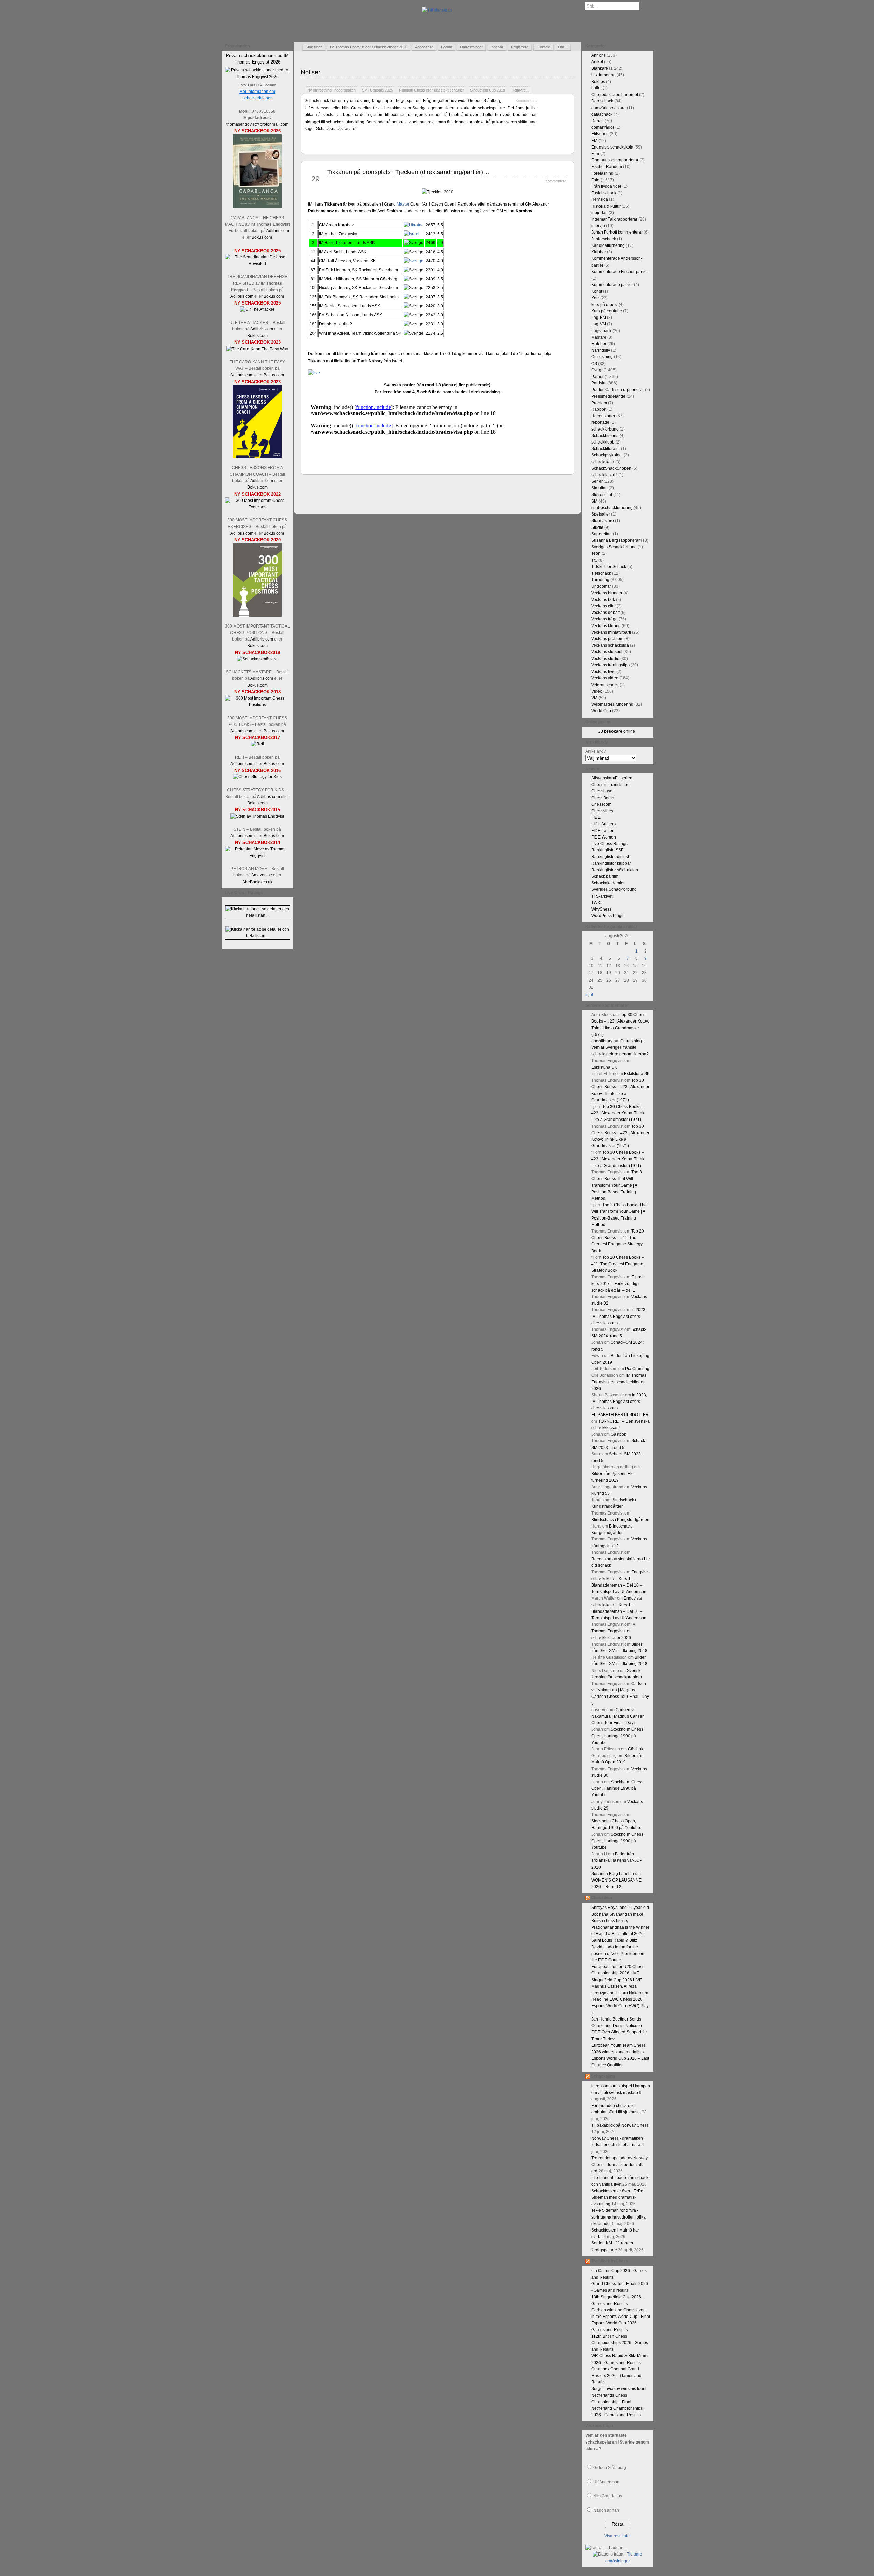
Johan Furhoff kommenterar (617, 232)
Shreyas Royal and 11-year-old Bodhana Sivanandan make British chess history (620, 1914)
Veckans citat (603, 606)
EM (594, 141)
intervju (598, 226)
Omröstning (602, 357)
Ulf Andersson (606, 2482)
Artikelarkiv (595, 751)
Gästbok (618, 1434)
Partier (597, 377)
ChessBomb (603, 798)
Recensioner (603, 416)
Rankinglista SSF (607, 850)
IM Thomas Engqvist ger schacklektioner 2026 (369, 47)
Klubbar (599, 252)
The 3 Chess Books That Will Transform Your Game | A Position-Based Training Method (617, 1185)
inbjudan (600, 213)
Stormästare (603, 521)
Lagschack (601, 331)
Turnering (600, 580)
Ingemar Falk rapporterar (614, 219)
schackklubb (603, 442)
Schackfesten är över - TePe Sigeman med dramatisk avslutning (617, 2197)
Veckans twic (603, 672)
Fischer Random (607, 167)
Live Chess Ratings (609, 844)
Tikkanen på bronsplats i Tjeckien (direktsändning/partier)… (408, 172)
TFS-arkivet (602, 896)
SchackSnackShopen (611, 468)
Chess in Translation (610, 785)
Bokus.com (262, 237)
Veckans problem (607, 639)
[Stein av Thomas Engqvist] (257, 816)
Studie (597, 527)
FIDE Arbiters (603, 824)
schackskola (603, 462)
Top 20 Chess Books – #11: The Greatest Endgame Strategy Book (618, 1264)
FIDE (596, 817)
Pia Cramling (637, 1369)
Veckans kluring (606, 626)
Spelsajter (601, 514)
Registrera (520, 47)
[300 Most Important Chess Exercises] (257, 507)
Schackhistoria (605, 436)
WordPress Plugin (608, 916)
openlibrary (602, 1041)
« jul (589, 995)
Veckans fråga (604, 619)
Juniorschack (604, 239)
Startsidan (314, 47)
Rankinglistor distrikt (610, 857)
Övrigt (597, 370)
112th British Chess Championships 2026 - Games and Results (620, 2343)
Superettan (602, 534)
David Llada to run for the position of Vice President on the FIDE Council (618, 1954)
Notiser (311, 72)
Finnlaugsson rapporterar (615, 160)
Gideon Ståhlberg (610, 2468)
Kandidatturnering (608, 245)
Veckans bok (603, 600)
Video (597, 691)
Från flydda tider (606, 186)
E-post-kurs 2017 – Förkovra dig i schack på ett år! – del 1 (618, 1283)
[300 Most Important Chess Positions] (257, 705)
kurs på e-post (604, 305)
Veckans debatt (605, 613)
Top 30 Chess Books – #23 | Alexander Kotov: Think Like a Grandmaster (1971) (618, 1113)
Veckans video (605, 678)
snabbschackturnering (612, 508)
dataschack (602, 114)
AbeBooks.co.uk (257, 882)
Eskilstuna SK (604, 1067)
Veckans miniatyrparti (611, 632)
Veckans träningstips (610, 665)
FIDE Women (604, 837)
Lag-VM (599, 324)
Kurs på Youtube (607, 311)
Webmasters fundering (612, 704)
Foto (595, 180)
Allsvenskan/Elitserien (612, 778)
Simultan (600, 488)
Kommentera (526, 101)
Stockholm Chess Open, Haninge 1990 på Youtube (617, 1736)
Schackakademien (609, 883)
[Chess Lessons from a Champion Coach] (257, 457)
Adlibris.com (278, 231)
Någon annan (606, 2510)
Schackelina (603, 2076)
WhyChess (601, 909)
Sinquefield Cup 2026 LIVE (617, 1980)
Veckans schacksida (610, 645)
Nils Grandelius (608, 2496)
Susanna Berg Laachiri (613, 1874)
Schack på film (605, 876)
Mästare (599, 337)
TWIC (596, 903)
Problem (599, 403)
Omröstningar (471, 47)
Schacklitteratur (606, 449)
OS (594, 364)
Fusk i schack (604, 193)
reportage (600, 422)
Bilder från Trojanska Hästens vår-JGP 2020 (617, 1860)
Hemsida (600, 199)
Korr (595, 298)
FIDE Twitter (602, 831)
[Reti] (257, 744)
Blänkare (600, 68)
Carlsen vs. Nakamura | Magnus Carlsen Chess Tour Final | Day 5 (618, 1716)
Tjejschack (601, 573)
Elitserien (600, 134)
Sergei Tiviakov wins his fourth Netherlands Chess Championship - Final (619, 2395)
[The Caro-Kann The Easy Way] (257, 349)
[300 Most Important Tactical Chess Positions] (257, 615)
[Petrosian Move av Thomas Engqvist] (257, 856)
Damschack (602, 101)
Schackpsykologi (607, 455)
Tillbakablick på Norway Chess (620, 2125)
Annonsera (424, 47)
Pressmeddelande (608, 396)
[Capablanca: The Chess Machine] (257, 207)
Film (595, 154)
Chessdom (601, 804)
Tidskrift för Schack (609, 567)
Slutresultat (602, 495)
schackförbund (605, 429)
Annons (598, 55)
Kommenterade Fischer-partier (620, 272)
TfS (594, 560)
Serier (597, 481)
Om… (563, 47)
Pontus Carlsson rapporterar (618, 390)
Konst (597, 291)
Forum (447, 47)
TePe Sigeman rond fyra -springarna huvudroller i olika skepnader (618, 2217)
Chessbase (602, 791)
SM (594, 501)
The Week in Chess (610, 2261)
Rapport (599, 409)
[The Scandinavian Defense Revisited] (257, 264)
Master (403, 204)
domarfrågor (603, 127)
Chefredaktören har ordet (615, 95)
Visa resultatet (617, 2536)
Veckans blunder (607, 593)
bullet (596, 88)
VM (594, 698)
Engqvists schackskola (612, 147)
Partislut (599, 383)
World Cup (601, 711)
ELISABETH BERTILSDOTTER (620, 1415)
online (617, 731)
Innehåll (497, 47)
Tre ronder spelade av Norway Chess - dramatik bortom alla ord (619, 2165)
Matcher (599, 344)
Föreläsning (602, 173)
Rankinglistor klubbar (611, 863)
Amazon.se (262, 875)
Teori (596, 553)
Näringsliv (601, 350)
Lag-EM (599, 318)
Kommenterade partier (612, 285)
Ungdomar (601, 586)
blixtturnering (603, 75)
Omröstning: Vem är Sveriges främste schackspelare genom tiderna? (620, 1047)
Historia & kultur (606, 206)
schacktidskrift (604, 475)
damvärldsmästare (609, 108)
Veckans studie (605, 659)
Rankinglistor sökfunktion (615, 870)
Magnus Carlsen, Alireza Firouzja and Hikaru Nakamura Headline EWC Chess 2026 (620, 1993)
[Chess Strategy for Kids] (257, 777)
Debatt (597, 121)
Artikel (597, 62)
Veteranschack (605, 685)
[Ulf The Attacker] (257, 309)
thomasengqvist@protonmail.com (257, 124)
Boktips (598, 82)
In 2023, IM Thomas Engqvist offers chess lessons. (619, 1316)
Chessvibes (602, 811)
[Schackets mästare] (257, 659)
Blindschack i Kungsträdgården (620, 1520)
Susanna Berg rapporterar (616, 540)
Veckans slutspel (607, 652)
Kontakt (544, 47)
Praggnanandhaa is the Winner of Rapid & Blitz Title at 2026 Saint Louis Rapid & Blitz (620, 1934)
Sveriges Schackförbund (614, 547)
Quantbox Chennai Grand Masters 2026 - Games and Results (616, 2376)
